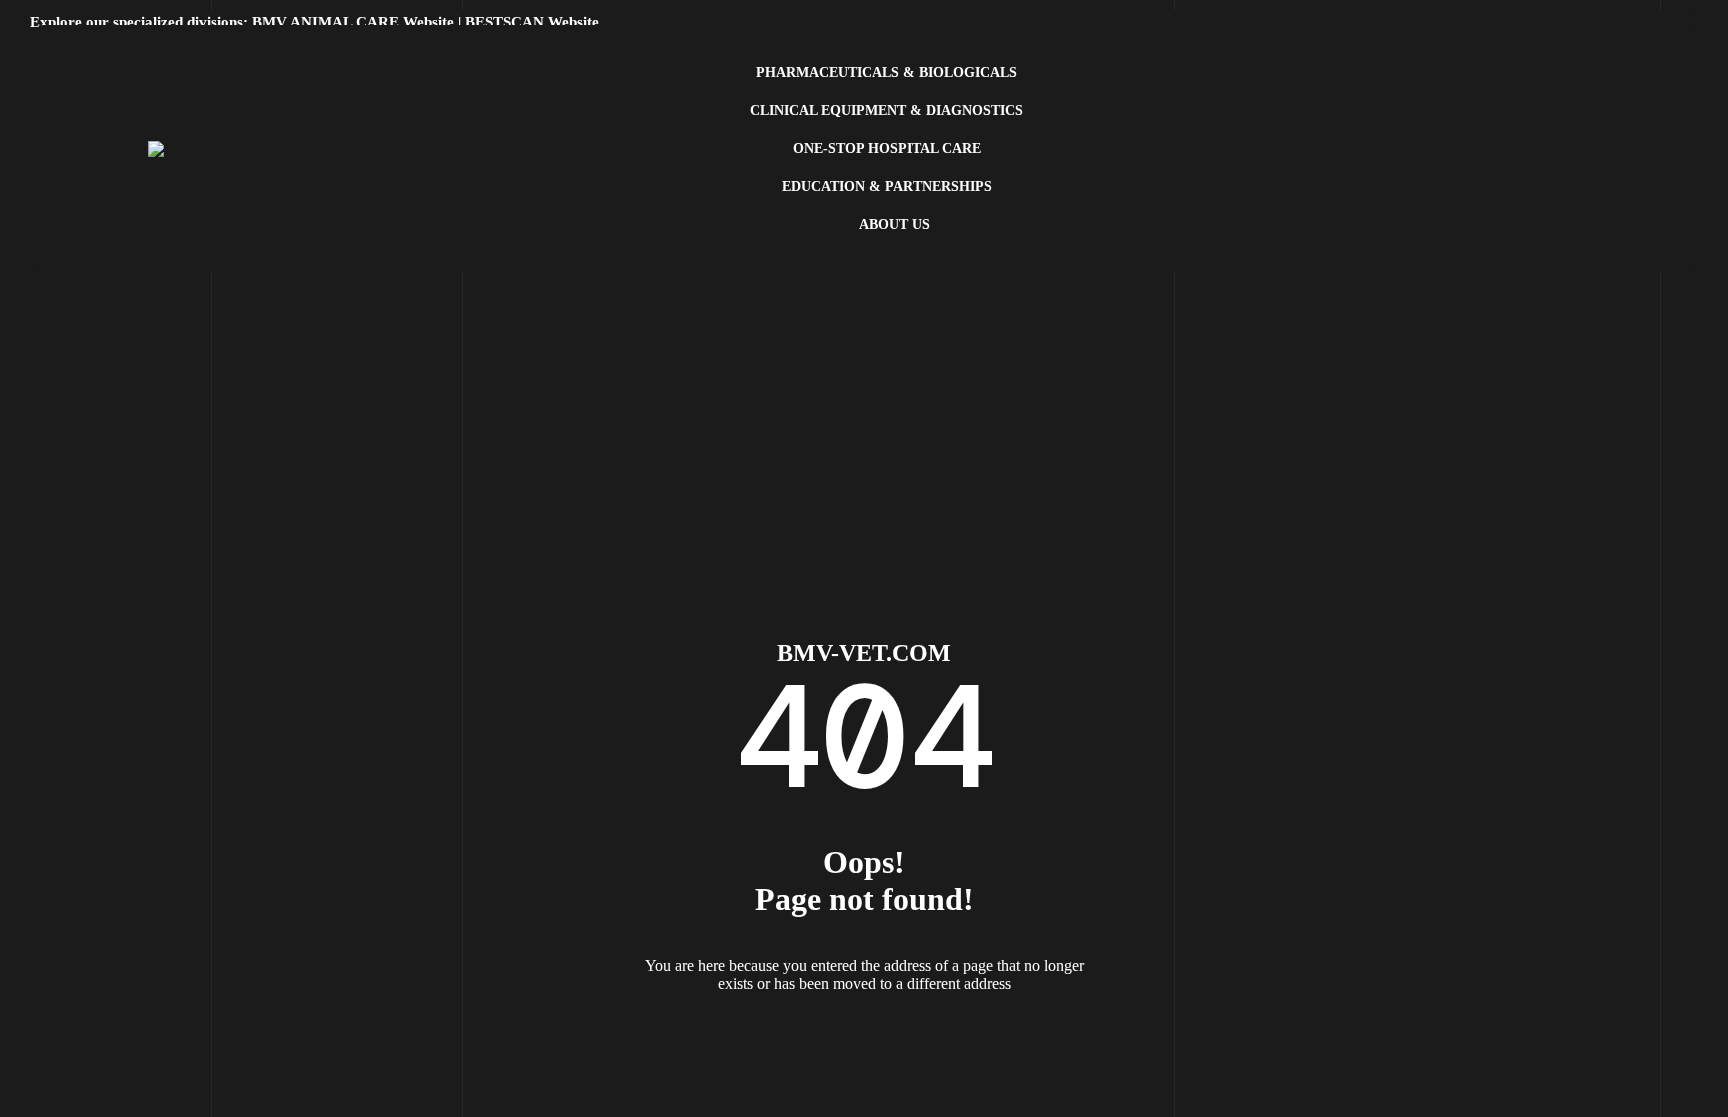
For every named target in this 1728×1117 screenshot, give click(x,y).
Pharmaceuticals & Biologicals (886, 72)
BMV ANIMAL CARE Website (353, 22)
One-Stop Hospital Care (887, 148)
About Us (894, 224)
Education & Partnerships (887, 186)
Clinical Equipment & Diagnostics (886, 110)
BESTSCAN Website (532, 22)
